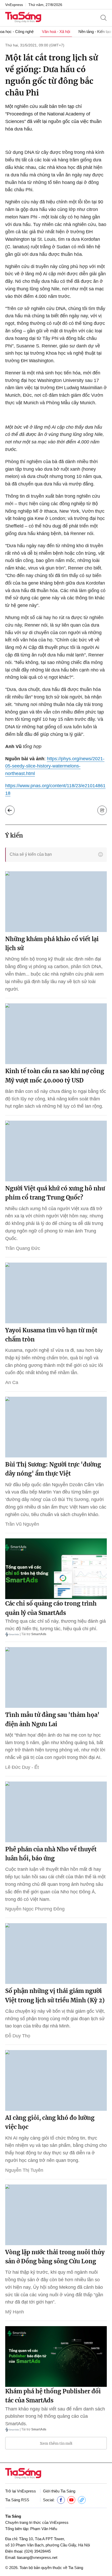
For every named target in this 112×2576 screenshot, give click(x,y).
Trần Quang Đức (23, 1248)
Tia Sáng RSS (17, 2500)
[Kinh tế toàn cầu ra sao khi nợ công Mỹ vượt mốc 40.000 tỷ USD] (56, 1034)
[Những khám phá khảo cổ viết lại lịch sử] (56, 902)
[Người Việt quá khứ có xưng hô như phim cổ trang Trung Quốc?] (56, 1151)
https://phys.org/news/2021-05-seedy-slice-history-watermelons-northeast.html (55, 766)
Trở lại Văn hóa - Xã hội (10, 810)
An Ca (12, 1382)
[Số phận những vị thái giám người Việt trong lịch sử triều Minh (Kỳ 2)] (56, 1954)
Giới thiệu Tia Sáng (59, 2491)
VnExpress (14, 5)
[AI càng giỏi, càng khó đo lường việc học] (56, 2080)
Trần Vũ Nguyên (22, 1524)
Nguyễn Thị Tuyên (24, 2170)
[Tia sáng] (23, 18)
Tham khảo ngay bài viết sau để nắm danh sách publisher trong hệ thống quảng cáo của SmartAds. (55, 2416)
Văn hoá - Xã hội (56, 32)
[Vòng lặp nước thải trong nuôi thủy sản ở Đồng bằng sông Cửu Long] (56, 2215)
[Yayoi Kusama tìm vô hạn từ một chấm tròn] (56, 1293)
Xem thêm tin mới (56, 2443)
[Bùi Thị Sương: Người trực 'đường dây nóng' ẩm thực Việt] (56, 1427)
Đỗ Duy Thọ (18, 2036)
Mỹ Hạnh (15, 2312)
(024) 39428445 (38, 2551)
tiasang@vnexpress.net (37, 2557)
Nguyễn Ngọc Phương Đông (35, 1909)
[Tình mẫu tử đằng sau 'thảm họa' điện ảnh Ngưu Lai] (56, 1677)
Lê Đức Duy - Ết (22, 1767)
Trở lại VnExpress (21, 2491)
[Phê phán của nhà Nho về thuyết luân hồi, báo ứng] (56, 1812)
